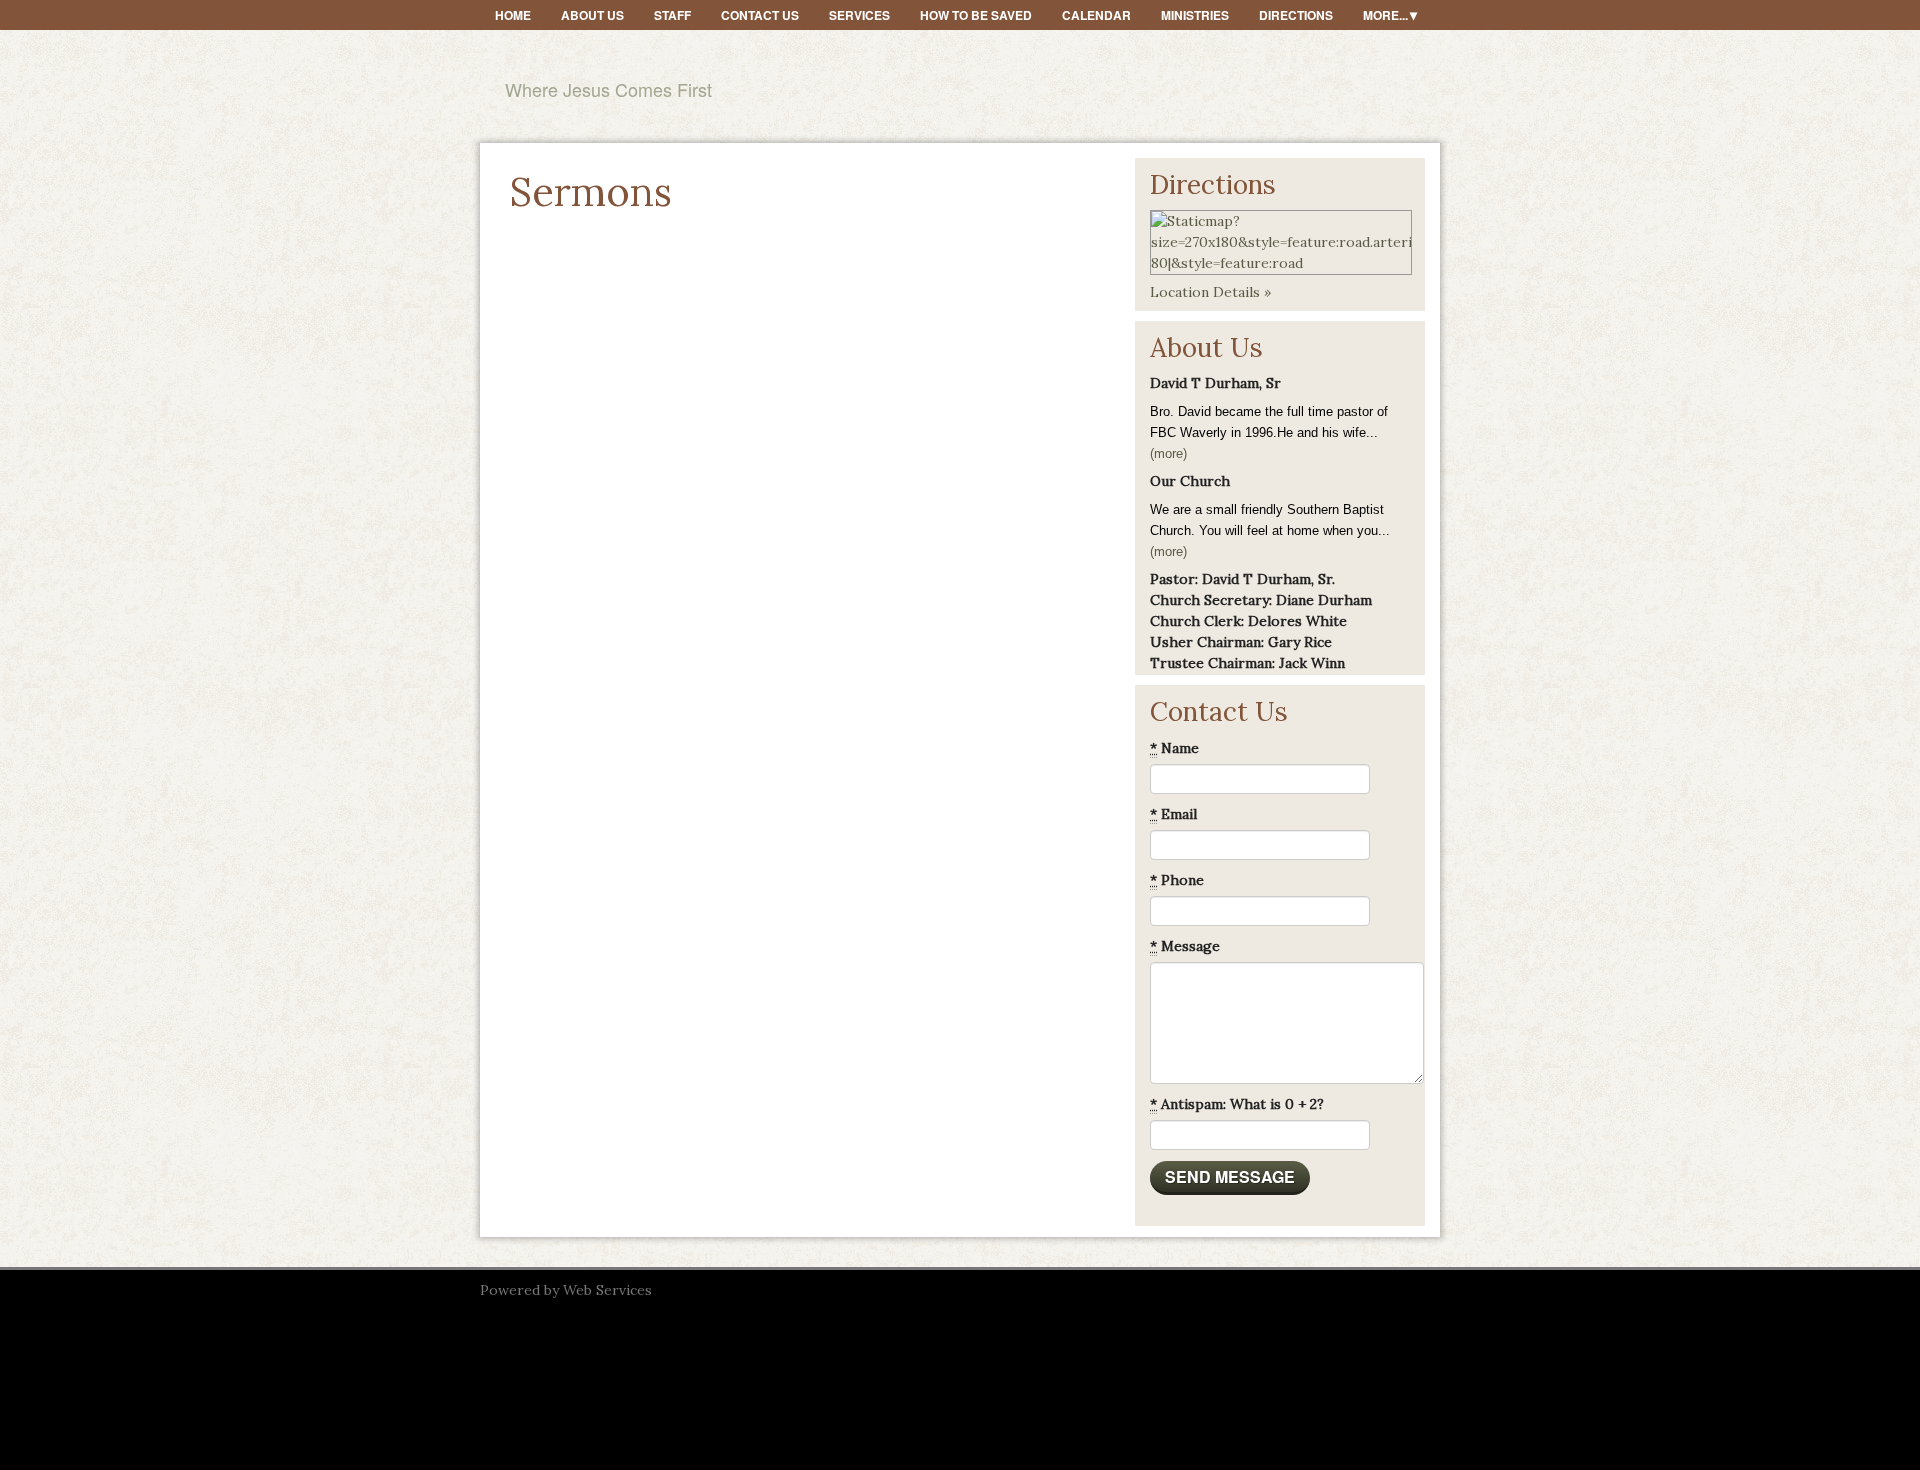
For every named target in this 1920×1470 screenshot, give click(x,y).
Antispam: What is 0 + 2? (1237, 1104)
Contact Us (760, 15)
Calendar (1096, 15)
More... (1385, 15)
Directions (1296, 15)
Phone (1177, 880)
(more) (1168, 453)
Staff (672, 15)
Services (859, 15)
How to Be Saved (976, 15)
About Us (592, 15)
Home (513, 15)
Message (1185, 946)
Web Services (607, 1290)
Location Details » (1210, 292)
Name (1174, 748)
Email (1173, 814)
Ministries (1195, 15)
